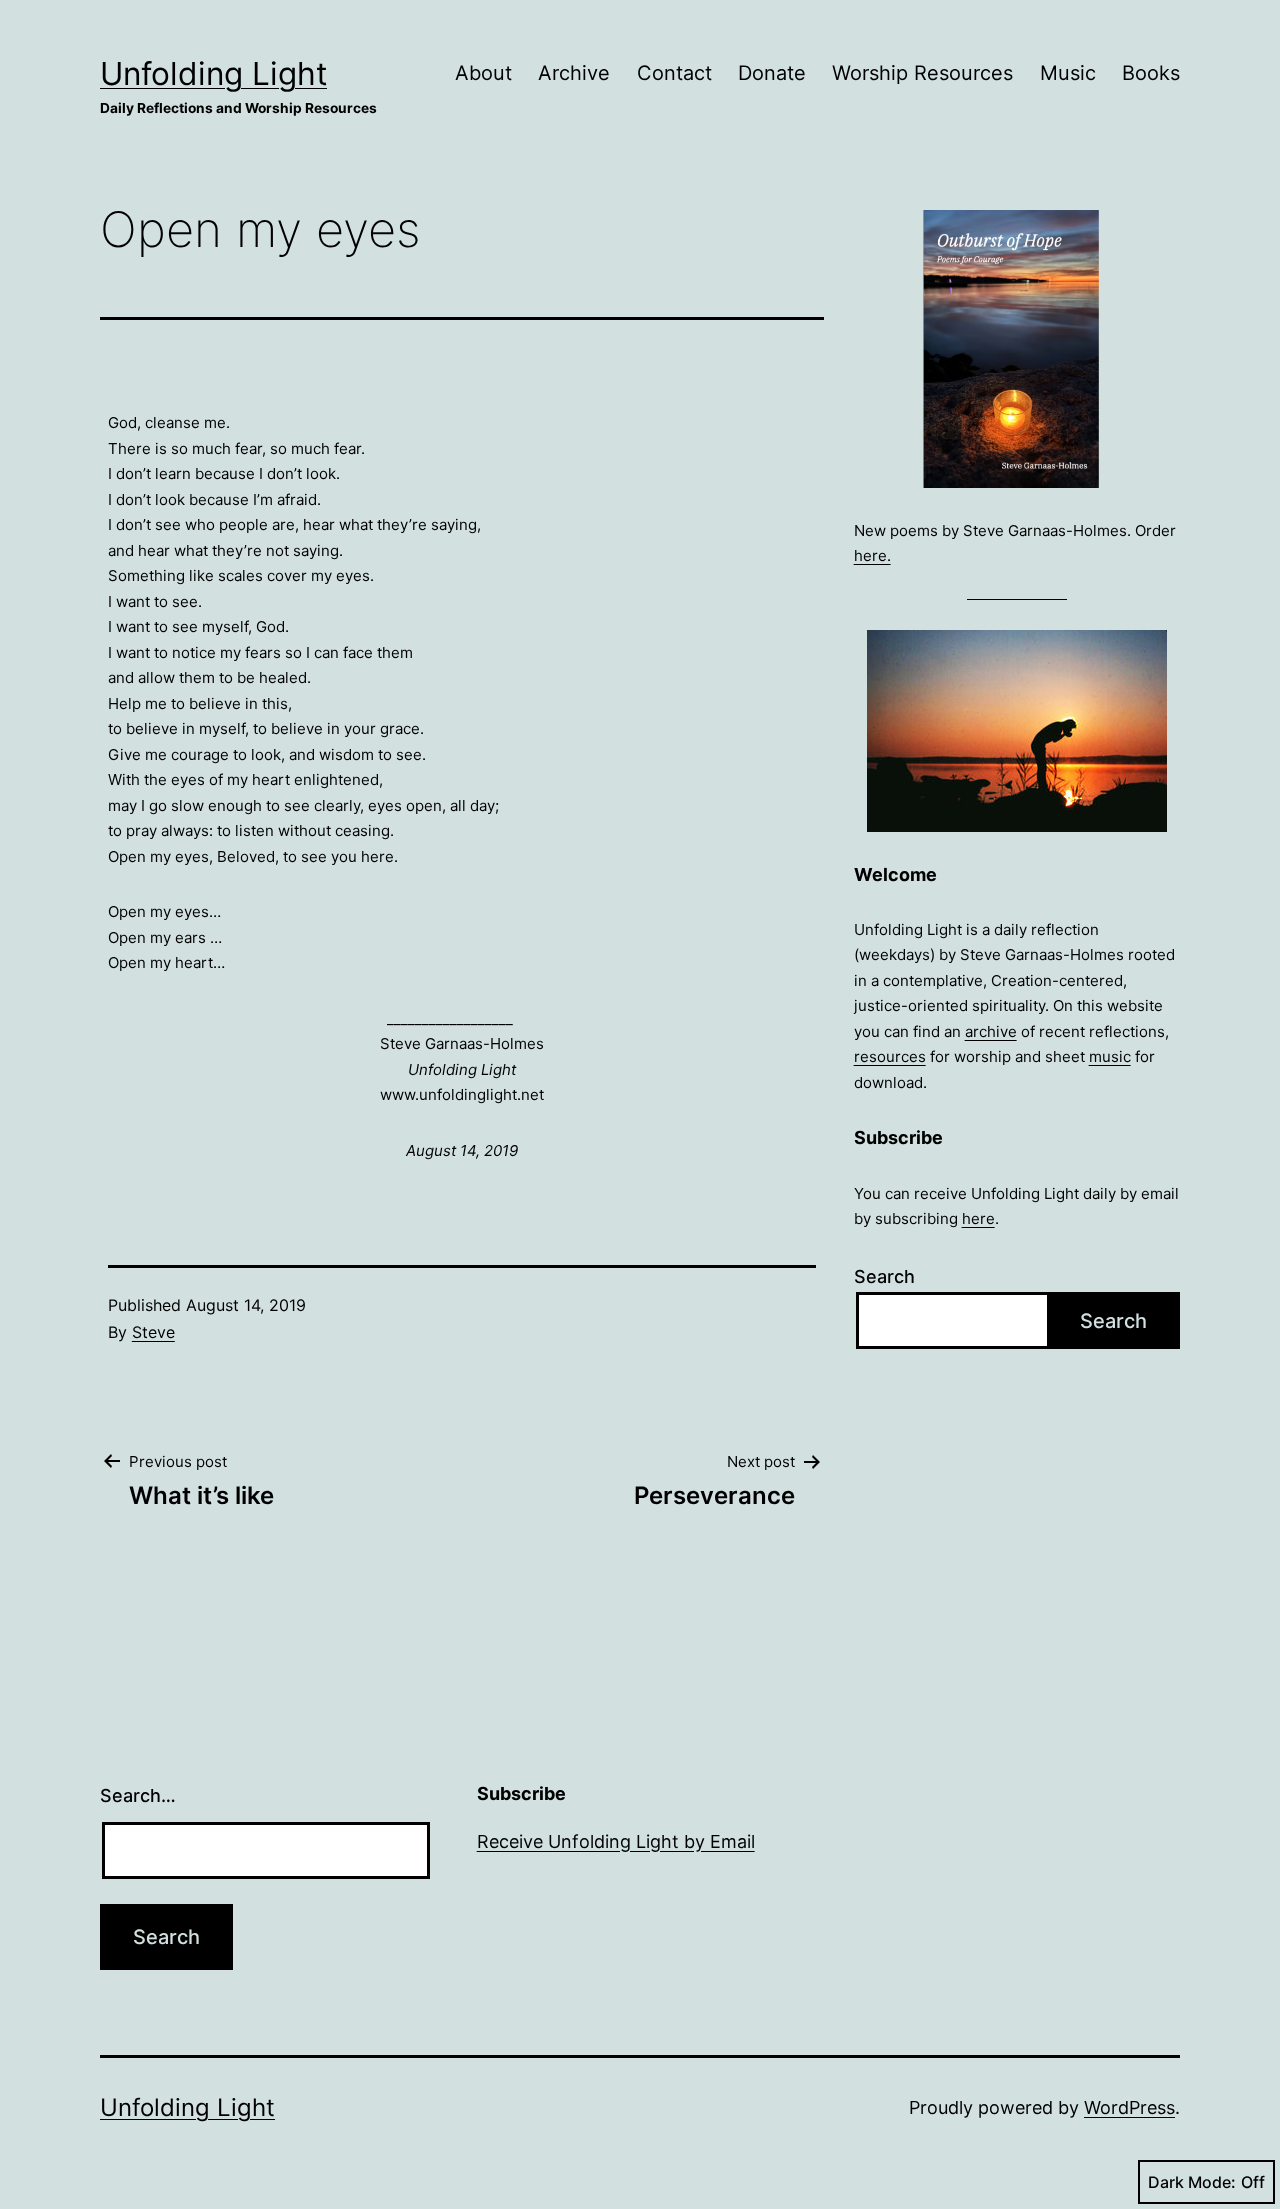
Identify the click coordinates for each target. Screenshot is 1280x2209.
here (978, 1218)
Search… (138, 1795)
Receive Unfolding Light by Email (616, 1841)
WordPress (1129, 2107)
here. (872, 555)
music (1110, 1056)
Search (884, 1276)
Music (1068, 73)
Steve (153, 1332)
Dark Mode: (1192, 2182)
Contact (674, 73)
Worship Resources (922, 73)
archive (991, 1031)
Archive (574, 73)
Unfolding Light (213, 73)
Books (1151, 73)
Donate (772, 73)
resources (890, 1056)
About (483, 73)
